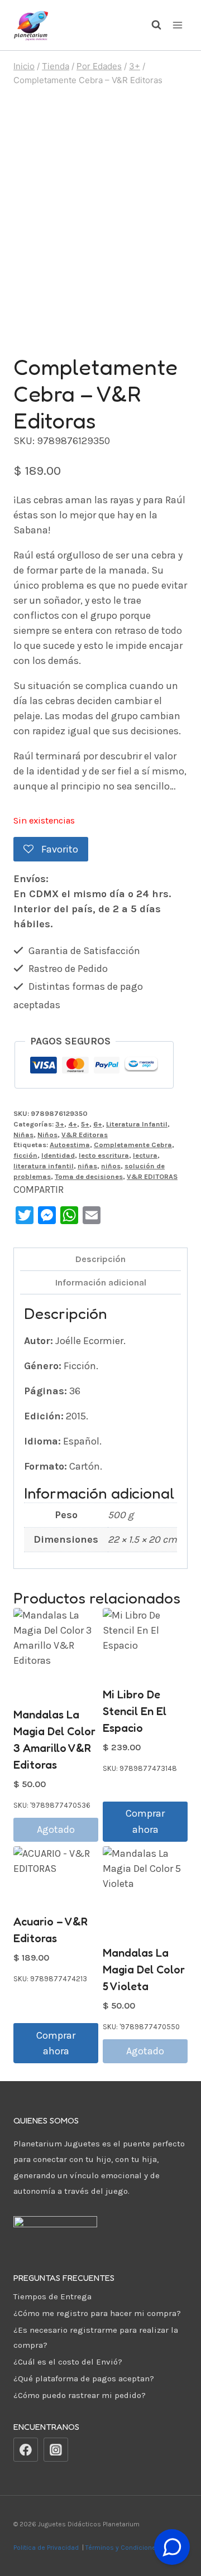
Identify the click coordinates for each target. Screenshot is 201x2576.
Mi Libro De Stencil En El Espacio (135, 1711)
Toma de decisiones (89, 1176)
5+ (85, 1124)
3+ (60, 1124)
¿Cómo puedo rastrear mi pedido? (80, 2395)
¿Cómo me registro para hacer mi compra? (97, 2313)
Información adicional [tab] (101, 1282)
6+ (98, 1124)
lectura (145, 1155)
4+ (73, 1124)
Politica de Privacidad (47, 2548)
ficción (25, 1155)
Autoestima (70, 1145)
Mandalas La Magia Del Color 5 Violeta (144, 1970)
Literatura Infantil (137, 1124)
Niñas (23, 1135)
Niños (47, 1135)
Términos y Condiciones (124, 2548)
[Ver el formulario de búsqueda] (151, 25)
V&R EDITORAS (152, 1176)
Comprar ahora (145, 1821)
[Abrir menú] (177, 25)
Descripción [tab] (100, 1259)
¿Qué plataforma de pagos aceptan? (84, 2378)
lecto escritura (104, 1155)
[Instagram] (56, 2450)
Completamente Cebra (133, 1145)
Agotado (56, 1829)
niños (111, 1166)
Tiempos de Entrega (52, 2296)
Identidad (58, 1155)
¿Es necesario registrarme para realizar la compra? (96, 2337)
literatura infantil (44, 1166)
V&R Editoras (85, 1135)
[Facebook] (26, 2450)
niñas (87, 1166)
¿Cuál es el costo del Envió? (68, 2362)
